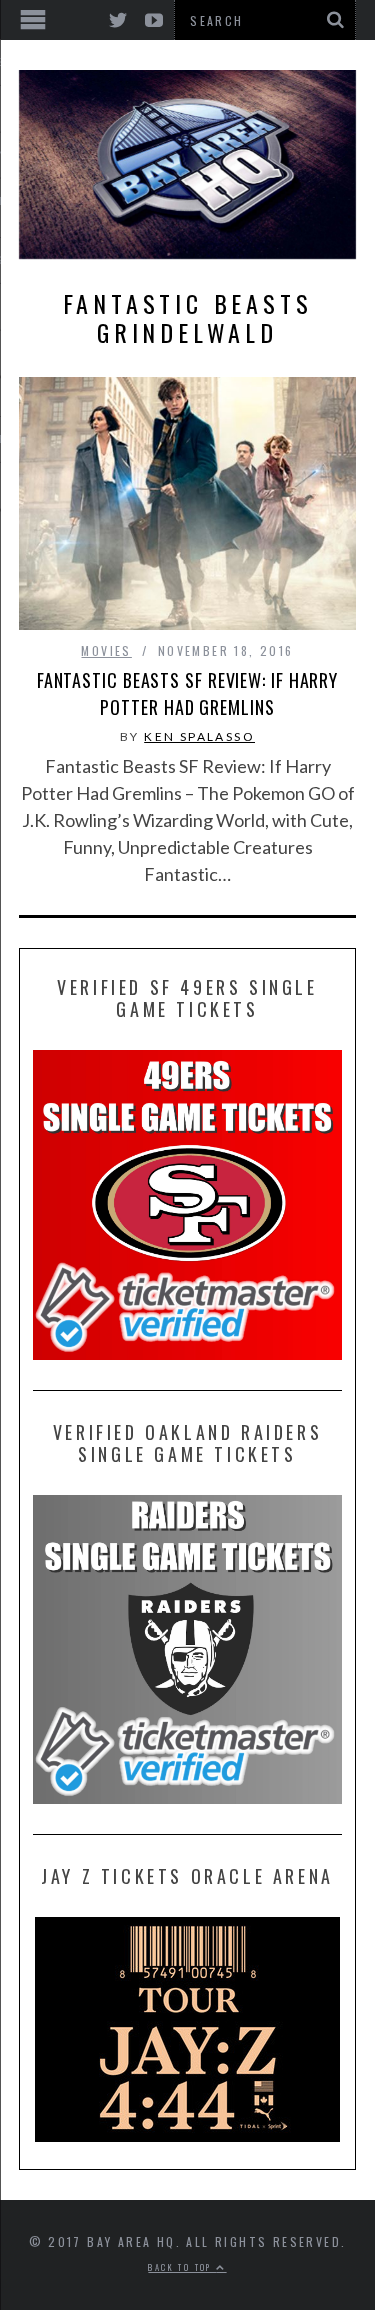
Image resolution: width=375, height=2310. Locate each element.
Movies (106, 650)
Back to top (182, 2267)
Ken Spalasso (199, 736)
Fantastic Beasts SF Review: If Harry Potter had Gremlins (187, 693)
